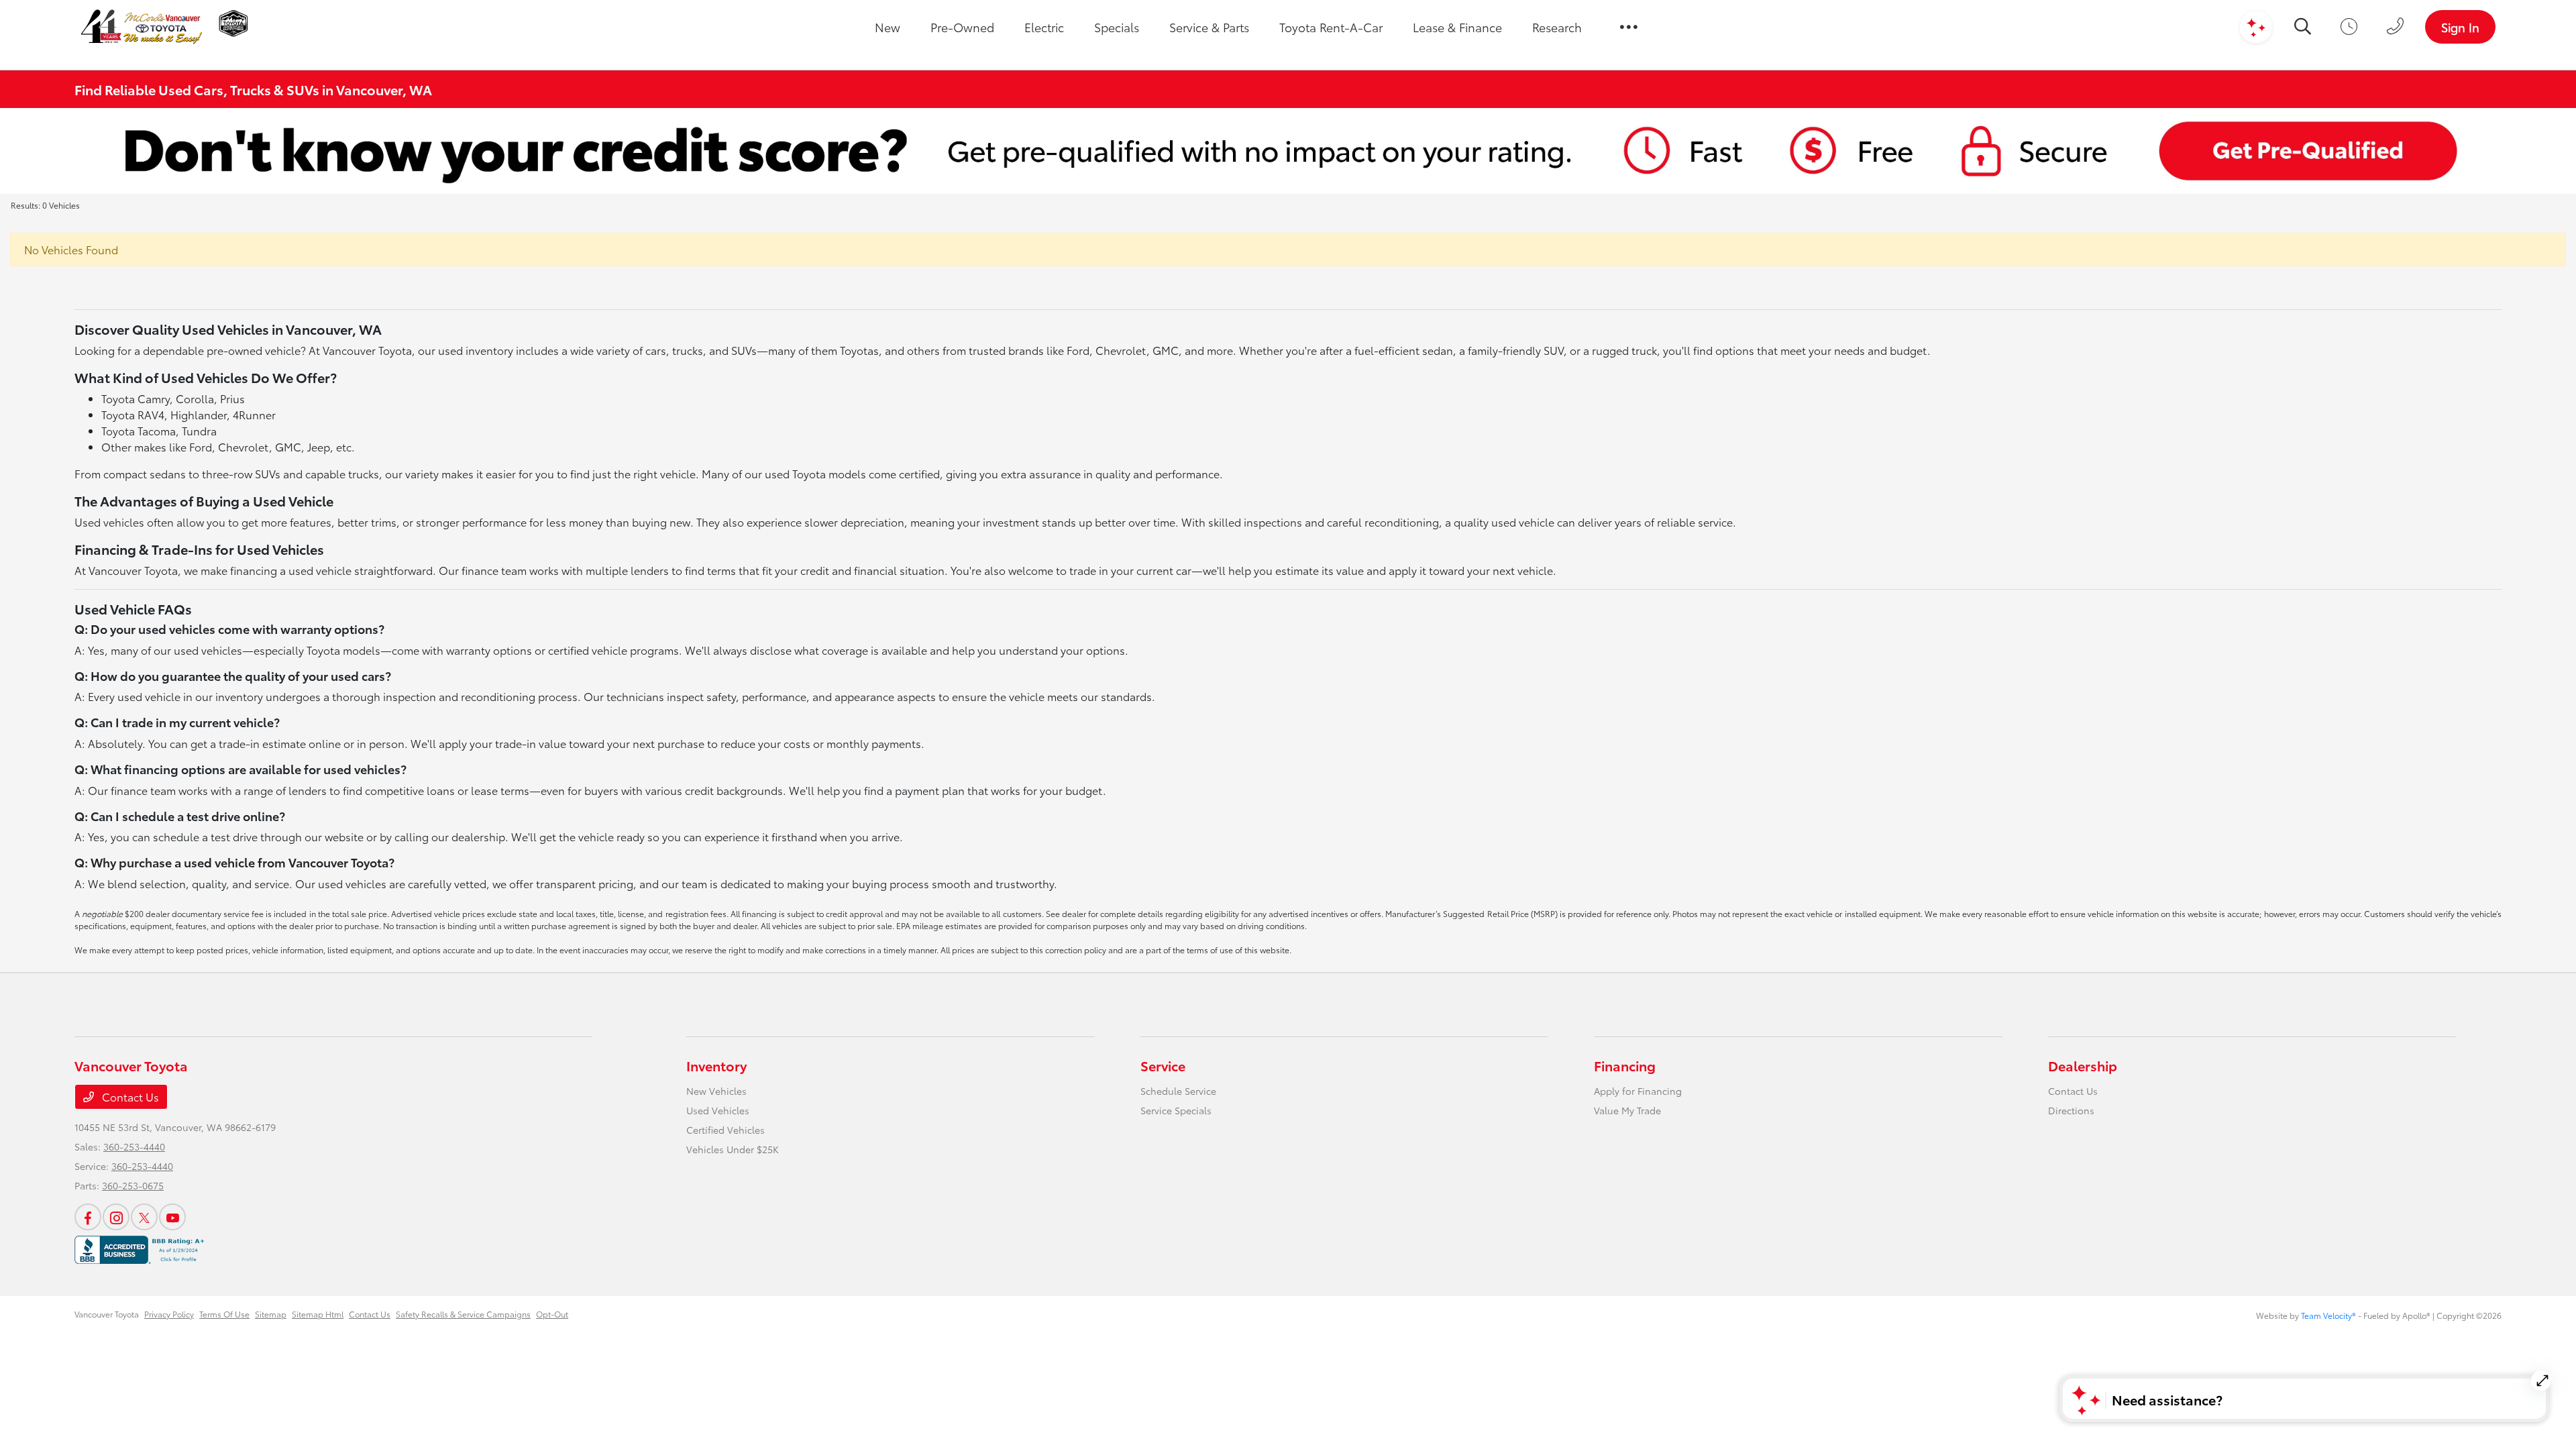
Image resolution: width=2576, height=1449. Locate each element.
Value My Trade (1627, 1110)
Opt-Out (552, 1314)
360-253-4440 (134, 1146)
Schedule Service (1178, 1091)
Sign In (2460, 27)
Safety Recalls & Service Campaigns (463, 1314)
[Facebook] (88, 1217)
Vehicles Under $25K (733, 1149)
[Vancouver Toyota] (142, 27)
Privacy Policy (169, 1314)
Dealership (2083, 1065)
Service (1163, 1065)
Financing (1625, 1065)
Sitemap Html (318, 1314)
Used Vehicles (718, 1110)
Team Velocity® (2328, 1315)
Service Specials (1176, 1110)
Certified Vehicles (726, 1130)
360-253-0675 (133, 1185)
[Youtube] (172, 1217)
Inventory (716, 1065)
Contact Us (129, 1096)
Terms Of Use (224, 1314)
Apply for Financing (1638, 1091)
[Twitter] (144, 1217)
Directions (2071, 1110)
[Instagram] (116, 1217)
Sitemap (271, 1314)
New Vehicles (716, 1091)
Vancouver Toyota (107, 1314)
